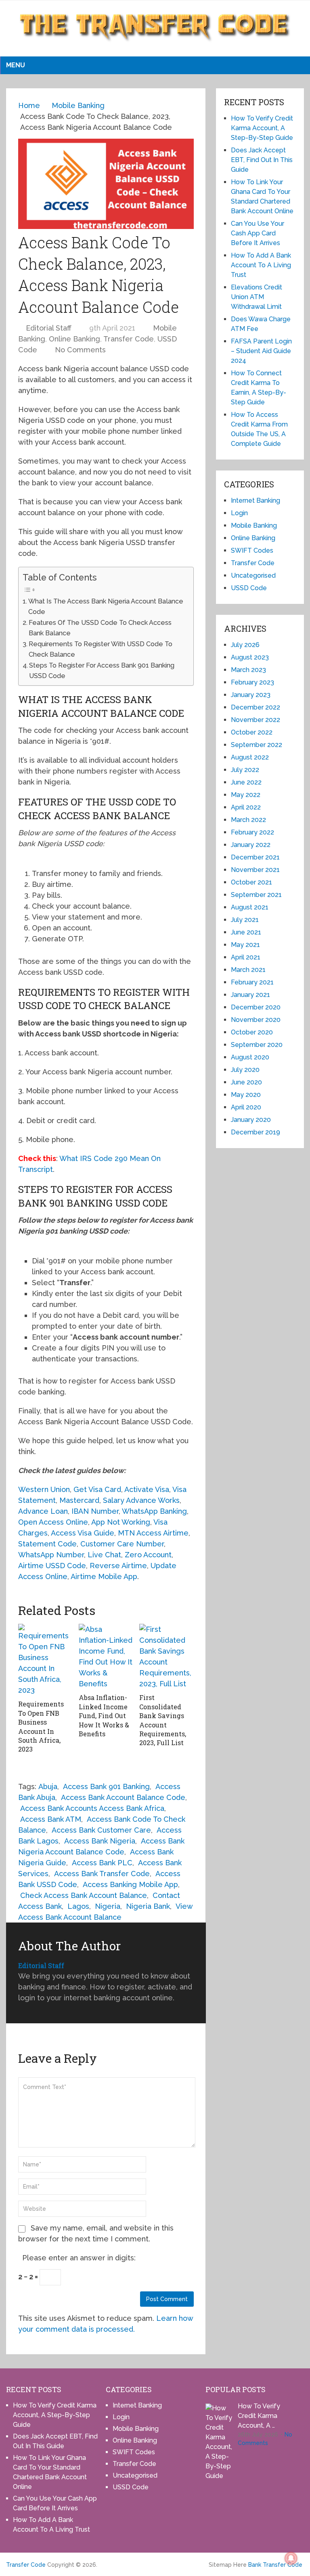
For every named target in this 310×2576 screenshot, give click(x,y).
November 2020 (256, 1020)
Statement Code (47, 1544)
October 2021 (251, 882)
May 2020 (246, 1095)
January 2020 (251, 1120)
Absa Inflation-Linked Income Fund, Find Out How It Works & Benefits (104, 1716)
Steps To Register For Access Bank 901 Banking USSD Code (102, 671)
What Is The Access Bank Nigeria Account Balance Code (106, 607)
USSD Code (249, 588)
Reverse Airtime (118, 1566)
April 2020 (246, 1107)
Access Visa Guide (83, 1533)
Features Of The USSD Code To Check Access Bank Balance (100, 628)
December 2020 (256, 1007)
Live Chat (104, 1555)
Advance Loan (43, 1511)
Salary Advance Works (141, 1500)
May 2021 (245, 945)
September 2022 (257, 745)
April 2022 (246, 807)
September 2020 (257, 1045)
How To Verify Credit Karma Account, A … (259, 2416)
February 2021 (252, 982)
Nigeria (108, 1906)
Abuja (48, 1786)
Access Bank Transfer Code (102, 1874)
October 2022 (252, 732)
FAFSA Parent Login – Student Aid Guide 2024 (261, 351)
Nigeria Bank (148, 1906)
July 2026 (245, 645)
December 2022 (256, 707)
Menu (16, 65)
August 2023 (250, 657)
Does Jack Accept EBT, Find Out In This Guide (262, 160)
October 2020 (252, 1032)
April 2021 (246, 957)
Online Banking (74, 339)
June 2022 (246, 782)
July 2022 (245, 770)
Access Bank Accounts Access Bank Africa (92, 1808)
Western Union (44, 1489)
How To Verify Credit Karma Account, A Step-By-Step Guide (262, 128)
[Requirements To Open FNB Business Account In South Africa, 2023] (45, 1660)
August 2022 (250, 757)
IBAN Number (95, 1511)
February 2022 (252, 832)
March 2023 (248, 670)
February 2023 (252, 682)
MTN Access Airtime (153, 1533)
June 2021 (246, 932)
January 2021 (250, 995)
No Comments (80, 350)
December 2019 (256, 1132)
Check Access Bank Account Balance (84, 1895)
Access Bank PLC (102, 1863)
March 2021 (248, 970)
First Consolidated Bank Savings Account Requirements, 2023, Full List (163, 1720)
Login (239, 513)
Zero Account (148, 1555)
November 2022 (256, 720)
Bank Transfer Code (275, 2565)
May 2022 (246, 795)
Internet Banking (256, 500)
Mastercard (79, 1500)
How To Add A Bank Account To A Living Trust (261, 265)
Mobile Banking (254, 525)
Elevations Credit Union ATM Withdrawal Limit (257, 297)
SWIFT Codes (252, 550)
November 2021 (255, 870)
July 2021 (245, 920)
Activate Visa (147, 1489)
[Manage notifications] (291, 2558)
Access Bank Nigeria (100, 1841)
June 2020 (246, 1082)
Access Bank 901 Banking (106, 1786)
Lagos (78, 1906)
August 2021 (250, 907)
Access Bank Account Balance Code (123, 1797)
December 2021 (255, 857)
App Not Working (121, 1522)
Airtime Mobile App (104, 1576)
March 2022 (248, 820)
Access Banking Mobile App (130, 1884)
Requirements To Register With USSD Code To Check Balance (101, 649)
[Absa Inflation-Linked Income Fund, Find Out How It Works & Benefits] (106, 1656)
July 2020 (245, 1070)
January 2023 (251, 695)
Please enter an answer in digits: (79, 2258)
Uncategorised (253, 575)
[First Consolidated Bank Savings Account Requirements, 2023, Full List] (167, 1656)
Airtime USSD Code (52, 1566)
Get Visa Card (97, 1489)
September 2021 (256, 895)
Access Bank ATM (51, 1819)
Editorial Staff (49, 328)
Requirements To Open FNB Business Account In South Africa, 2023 (41, 1726)
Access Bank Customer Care (101, 1830)
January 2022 (251, 845)
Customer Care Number (122, 1544)
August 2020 (250, 1057)
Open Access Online (53, 1522)
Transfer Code (129, 339)
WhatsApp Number (51, 1555)
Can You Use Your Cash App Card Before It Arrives (258, 233)
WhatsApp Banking (154, 1511)
